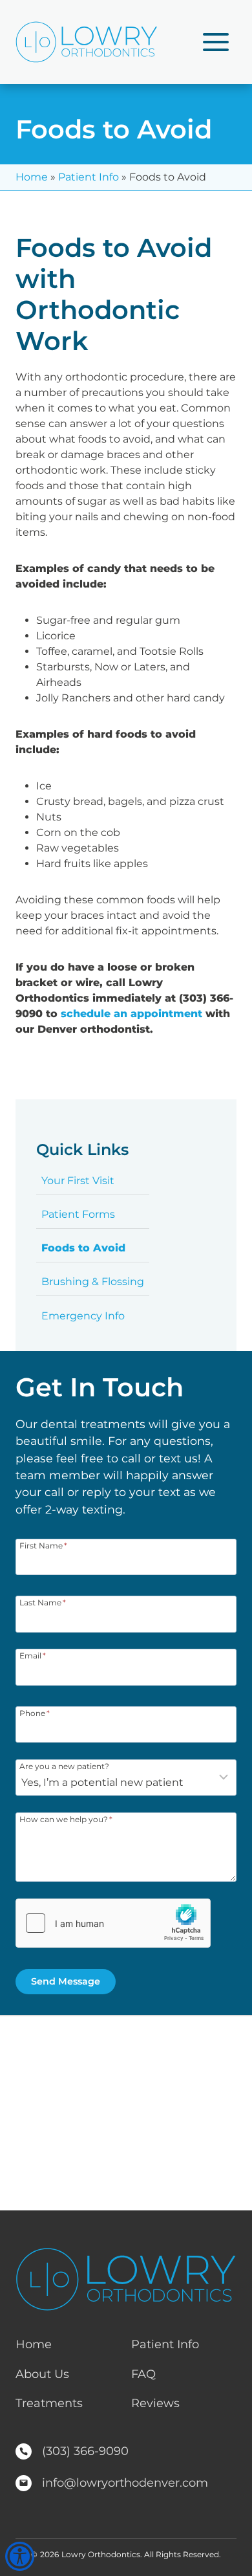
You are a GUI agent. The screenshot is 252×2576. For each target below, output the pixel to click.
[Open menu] (215, 42)
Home (32, 177)
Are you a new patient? (64, 1766)
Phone (35, 1713)
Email (33, 1655)
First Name (43, 1545)
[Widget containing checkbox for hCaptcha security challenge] (113, 1923)
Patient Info (89, 177)
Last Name (43, 1602)
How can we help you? (66, 1819)
